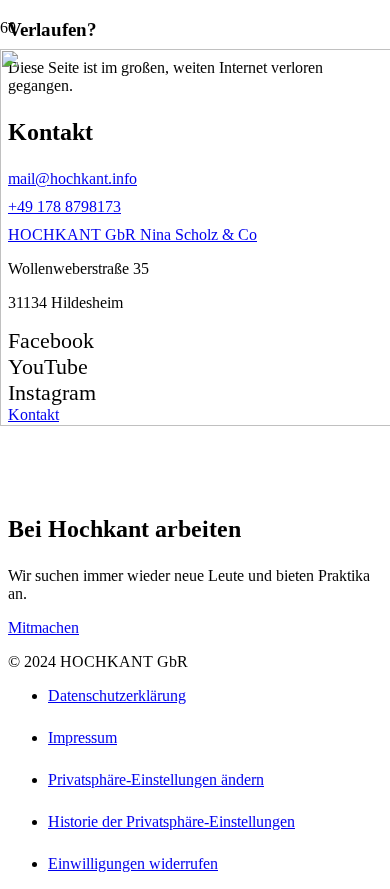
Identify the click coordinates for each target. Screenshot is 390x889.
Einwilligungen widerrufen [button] (133, 863)
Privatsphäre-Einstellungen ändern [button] (156, 779)
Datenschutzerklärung (117, 695)
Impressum (82, 737)
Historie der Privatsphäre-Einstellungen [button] (171, 821)
